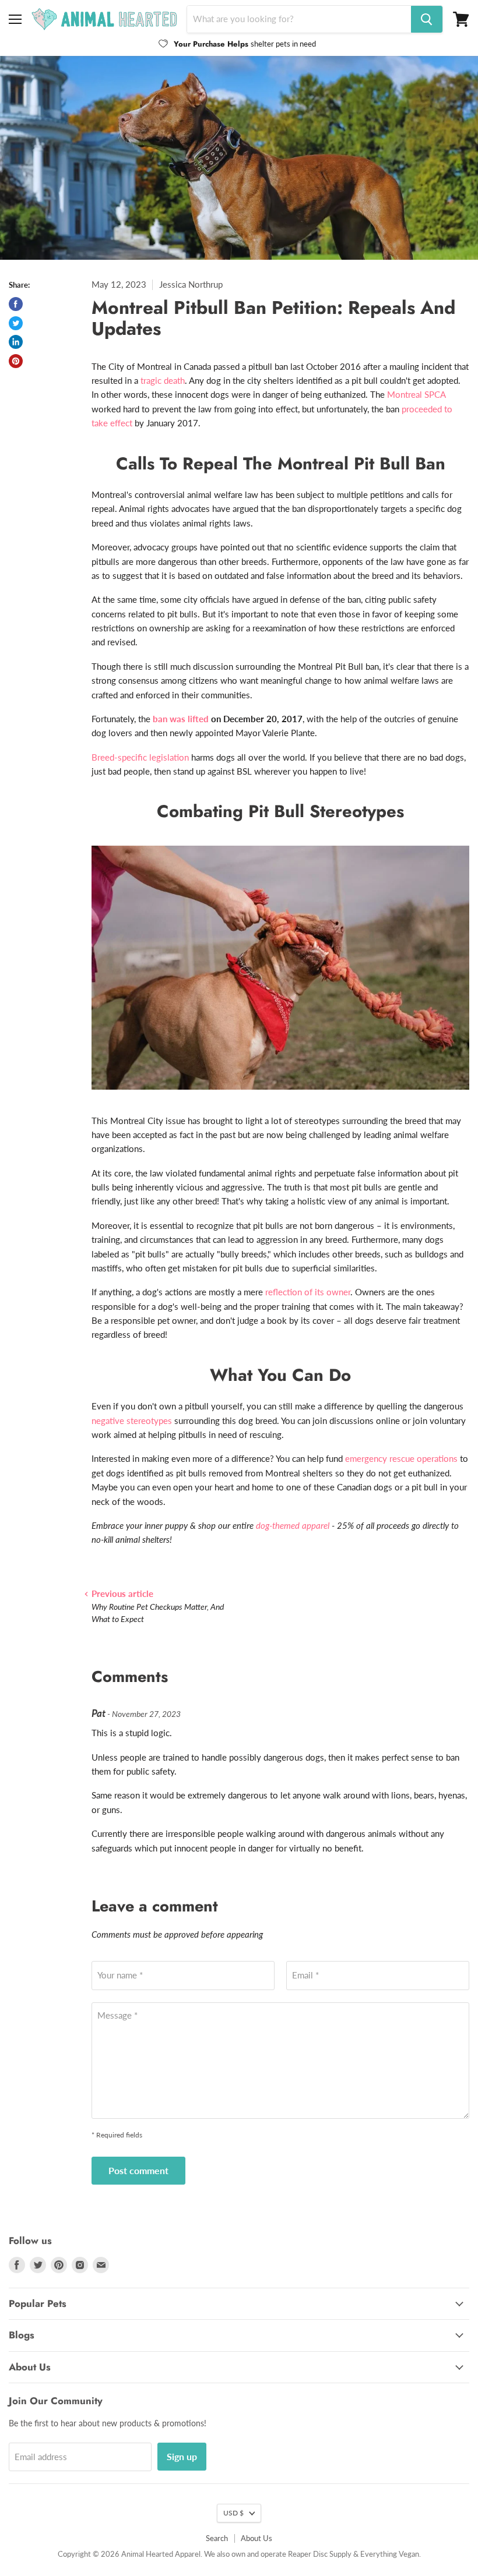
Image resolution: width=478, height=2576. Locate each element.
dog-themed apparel (293, 1525)
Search (217, 2538)
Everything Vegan (390, 2554)
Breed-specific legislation (140, 757)
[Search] (427, 19)
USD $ (233, 2513)
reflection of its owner (308, 1292)
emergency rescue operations (401, 1458)
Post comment (138, 2170)
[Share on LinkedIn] (16, 342)
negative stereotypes (132, 1420)
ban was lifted (181, 719)
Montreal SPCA (416, 394)
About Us (256, 2538)
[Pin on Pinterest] (16, 361)
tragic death (163, 380)
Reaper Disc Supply (320, 2554)
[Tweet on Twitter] (16, 323)
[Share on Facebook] (16, 304)
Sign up (182, 2456)
